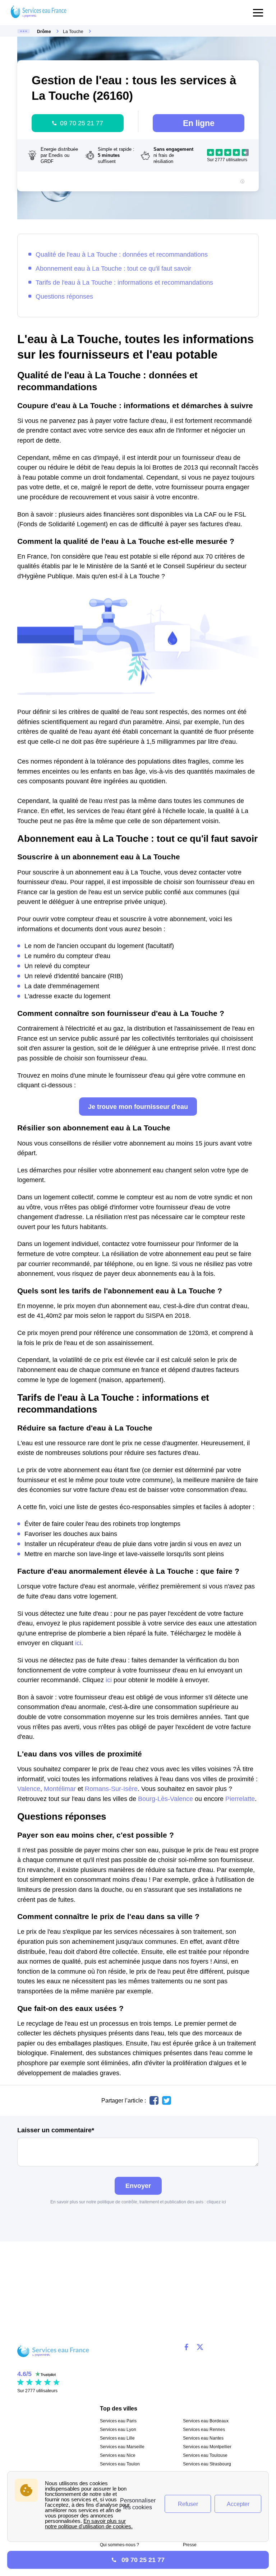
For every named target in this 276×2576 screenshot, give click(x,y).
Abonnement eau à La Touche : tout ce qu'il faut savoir (113, 268)
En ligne (199, 123)
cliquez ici (216, 2202)
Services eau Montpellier (207, 2447)
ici (78, 1643)
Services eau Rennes (204, 2430)
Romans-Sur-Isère (111, 1789)
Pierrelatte (240, 1799)
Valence (29, 1789)
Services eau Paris (118, 2421)
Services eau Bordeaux (206, 2421)
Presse (190, 2545)
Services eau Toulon (120, 2464)
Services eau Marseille (122, 2447)
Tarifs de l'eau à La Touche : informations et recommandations (124, 282)
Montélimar (60, 1789)
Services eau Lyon (118, 2430)
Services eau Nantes (203, 2438)
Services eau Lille (117, 2438)
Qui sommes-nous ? (119, 2545)
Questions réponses (64, 296)
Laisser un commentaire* (56, 2130)
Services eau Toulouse (205, 2455)
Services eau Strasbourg (207, 2464)
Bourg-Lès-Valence (165, 1799)
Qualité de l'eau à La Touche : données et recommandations (122, 254)
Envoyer (138, 2186)
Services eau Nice (118, 2455)
